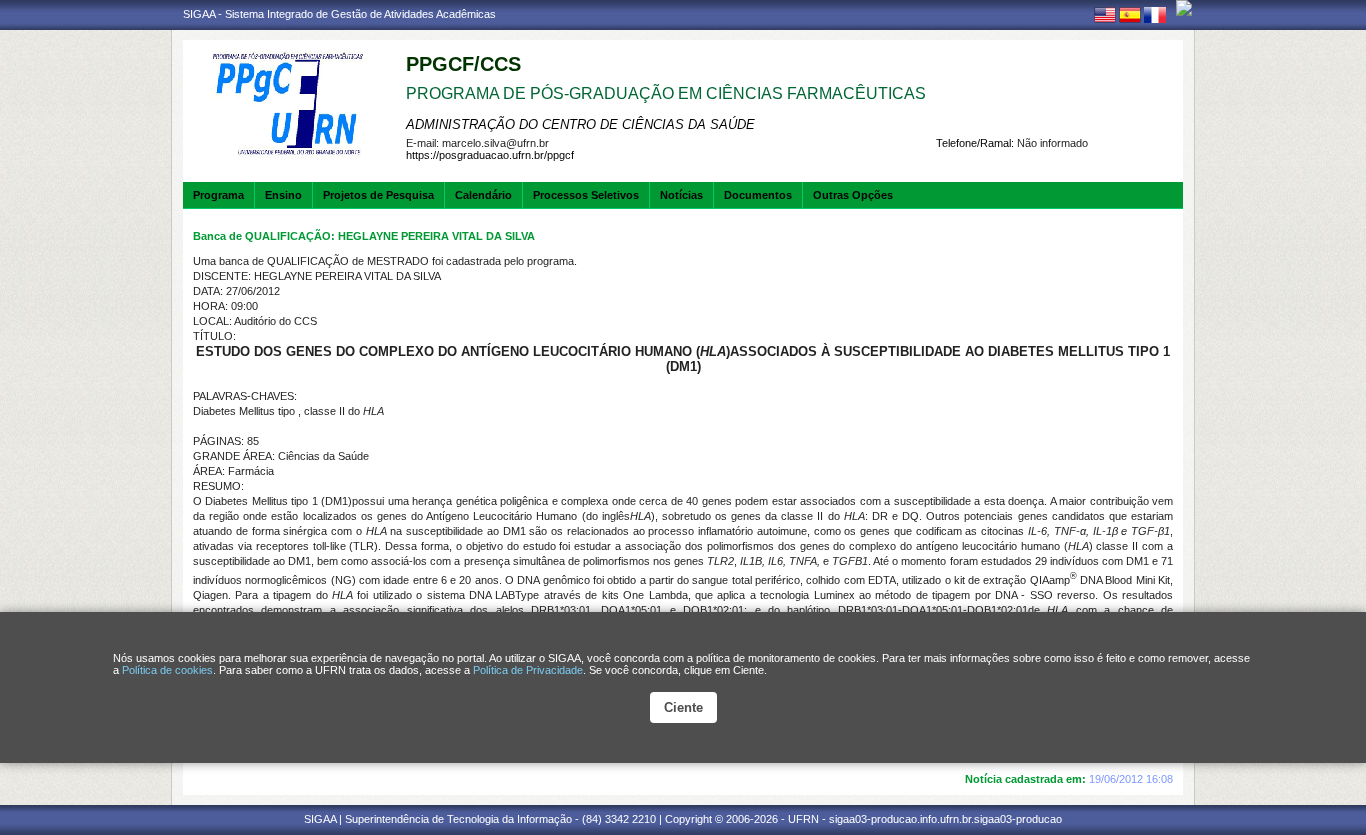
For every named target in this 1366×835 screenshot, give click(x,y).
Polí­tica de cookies (167, 670)
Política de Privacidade (528, 670)
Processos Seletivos (586, 195)
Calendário (483, 195)
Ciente (683, 707)
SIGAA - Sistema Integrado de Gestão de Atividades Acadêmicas (339, 14)
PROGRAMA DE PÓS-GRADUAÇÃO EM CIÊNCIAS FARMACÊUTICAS (666, 93)
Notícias (681, 195)
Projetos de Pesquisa (378, 195)
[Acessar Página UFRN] (1184, 8)
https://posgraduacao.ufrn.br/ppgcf (490, 155)
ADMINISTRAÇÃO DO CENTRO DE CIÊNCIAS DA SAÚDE (580, 124)
